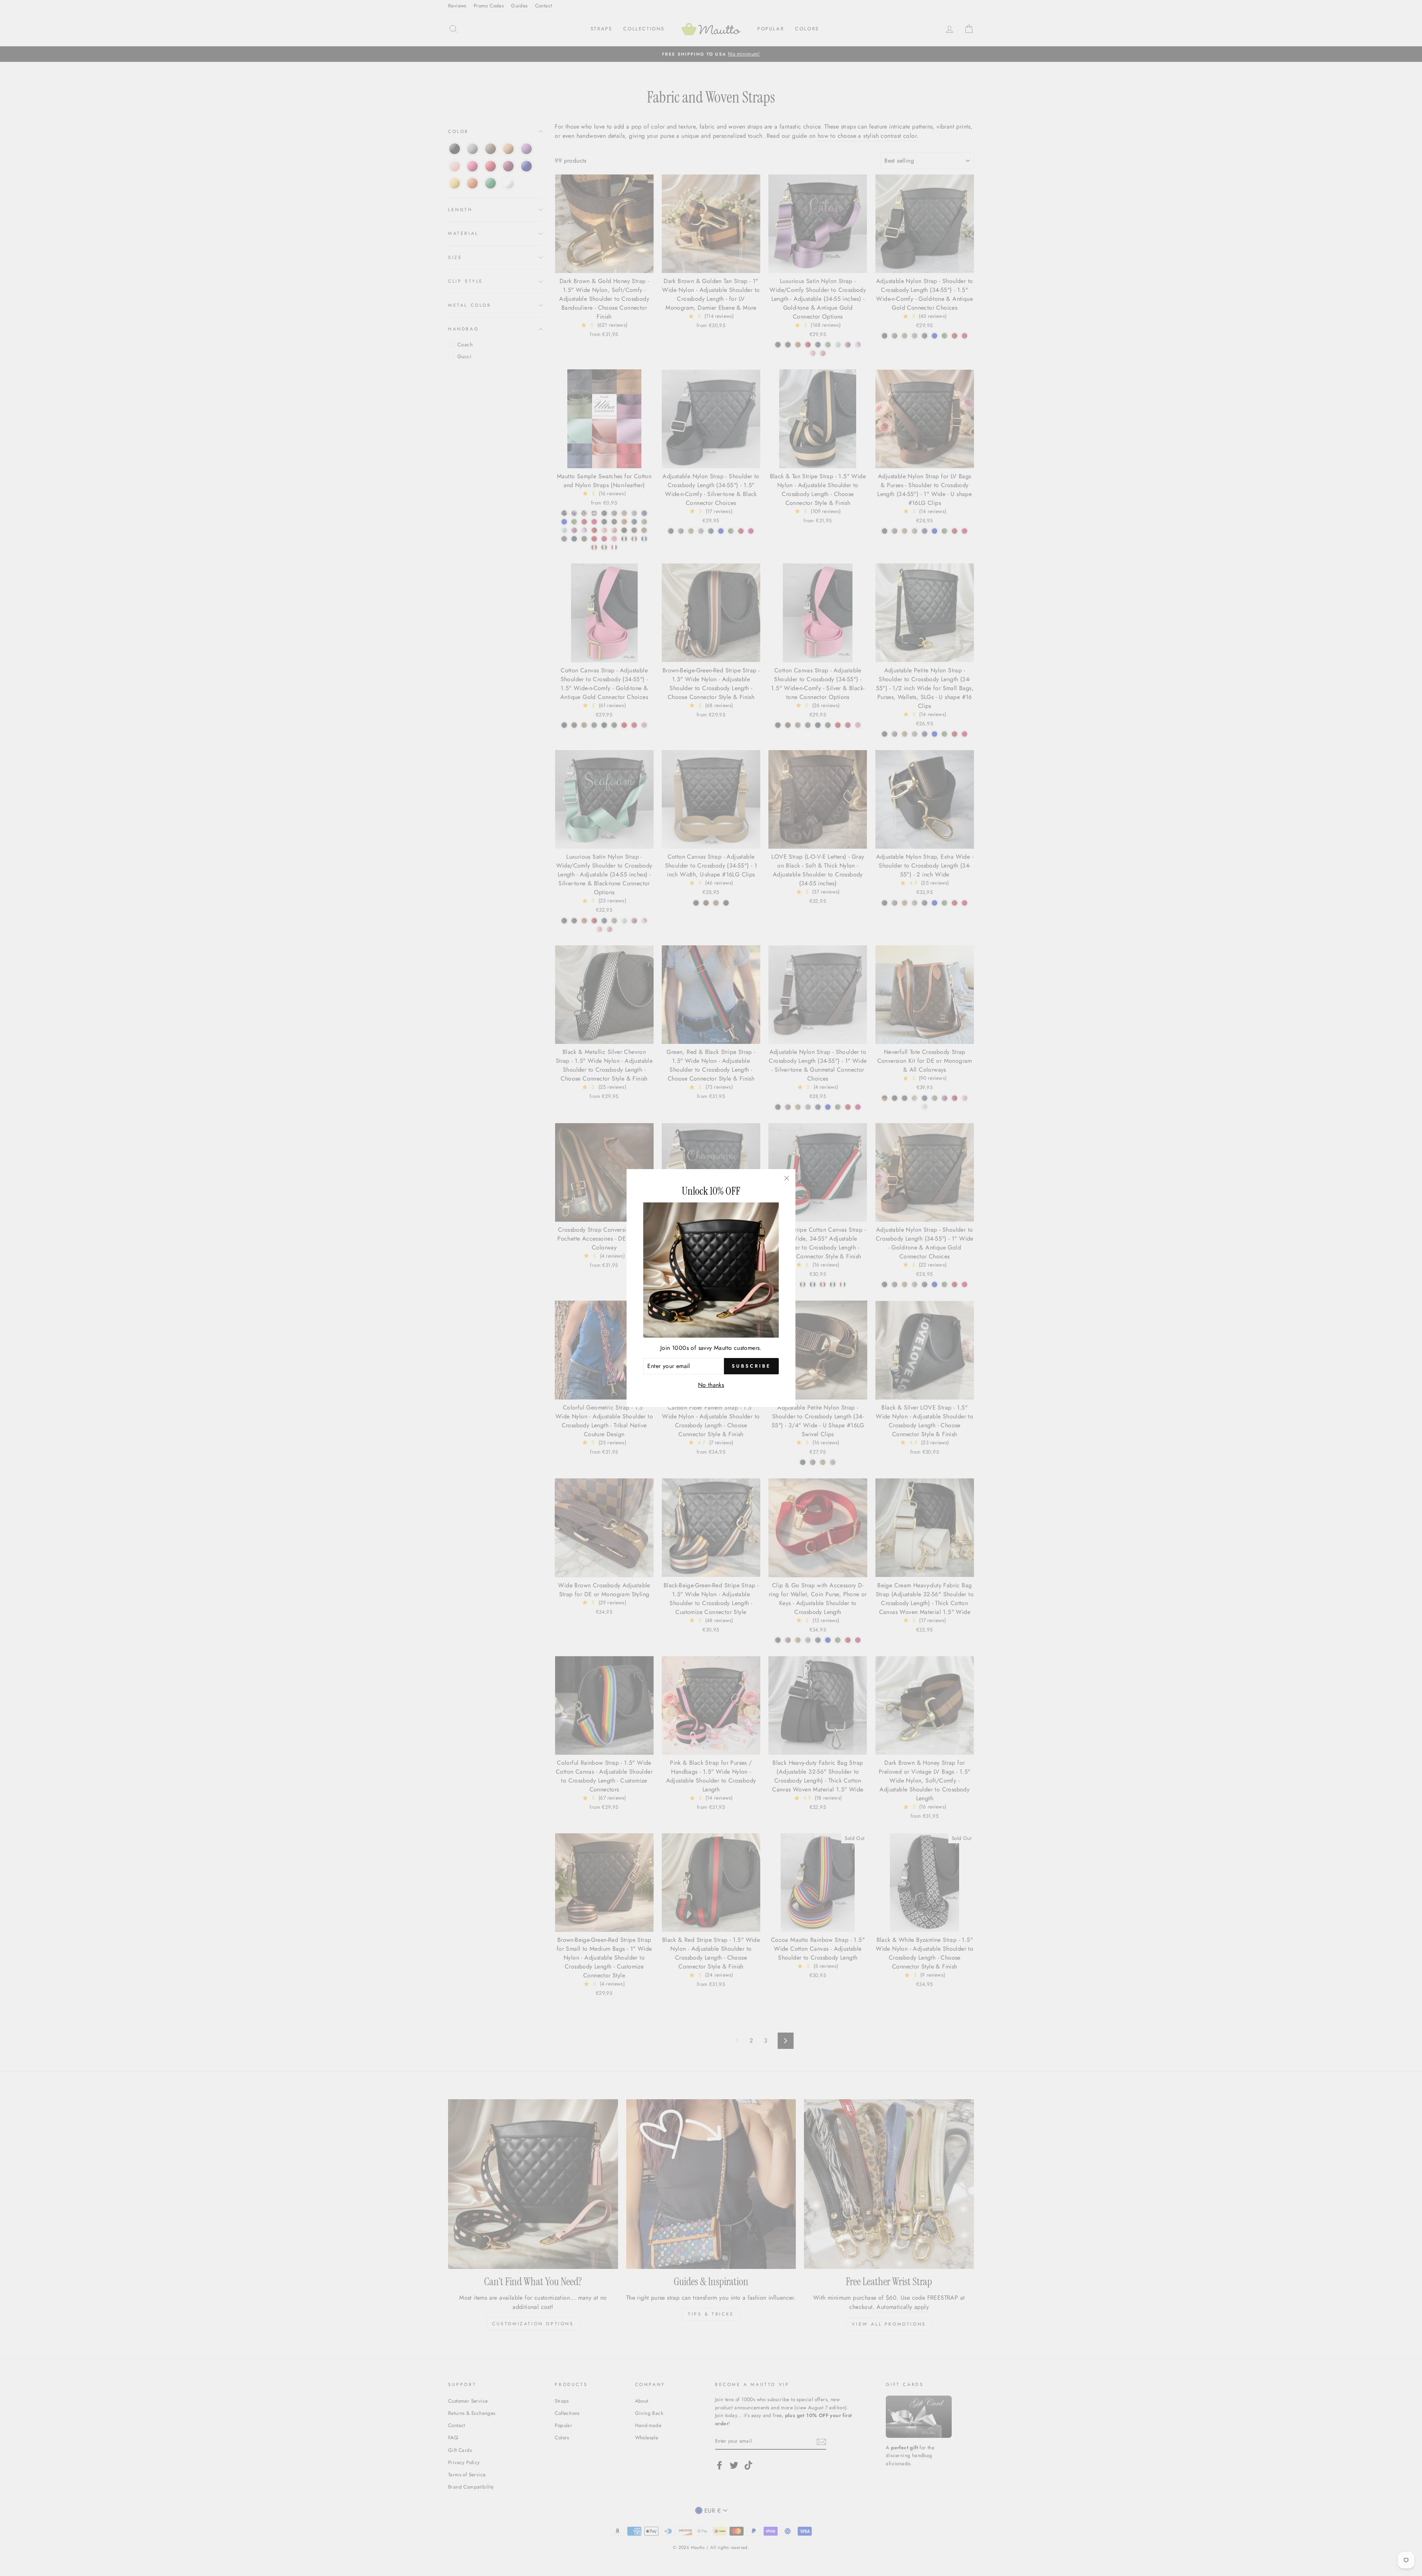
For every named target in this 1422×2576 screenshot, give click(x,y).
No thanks (711, 1385)
